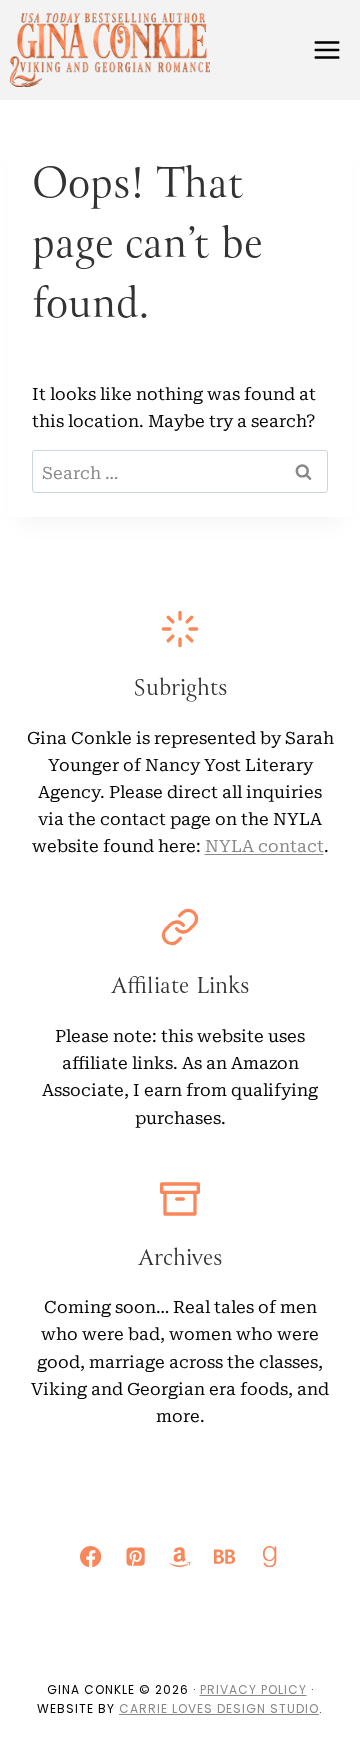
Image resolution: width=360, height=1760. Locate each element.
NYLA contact (264, 844)
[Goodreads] (269, 1556)
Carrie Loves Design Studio (219, 1708)
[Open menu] (326, 49)
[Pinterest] (135, 1556)
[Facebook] (91, 1556)
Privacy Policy (253, 1689)
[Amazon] (180, 1556)
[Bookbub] (224, 1556)
